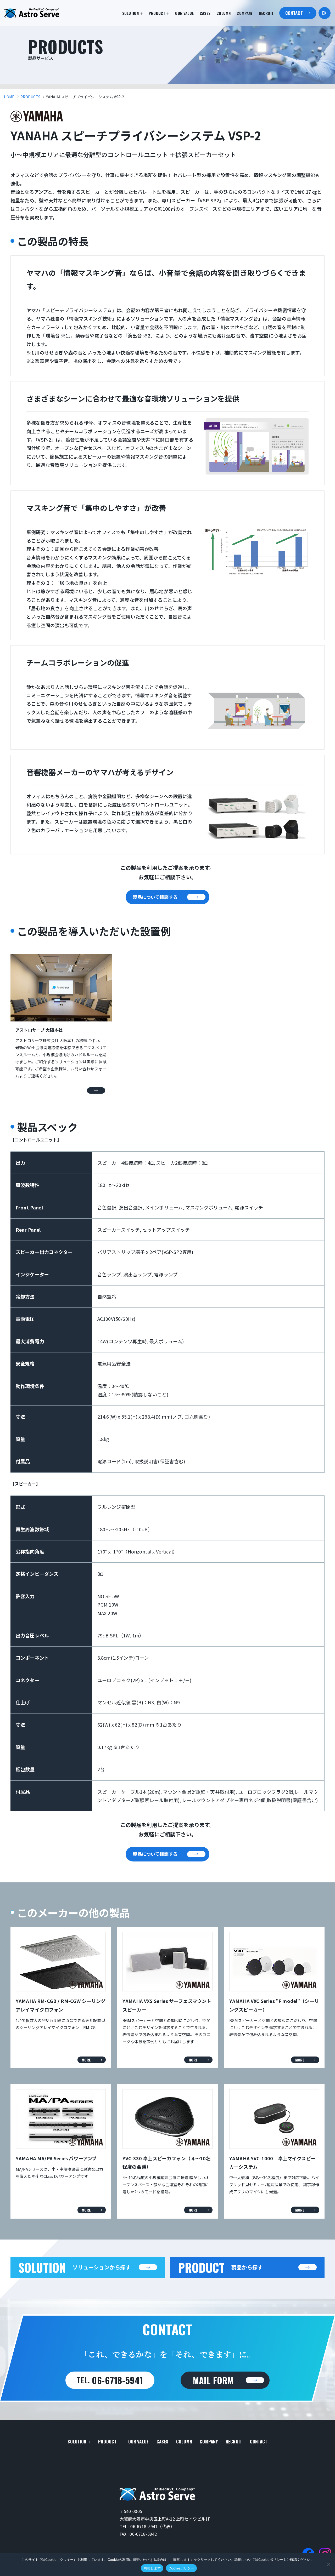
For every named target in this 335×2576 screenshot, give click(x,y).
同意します (152, 2568)
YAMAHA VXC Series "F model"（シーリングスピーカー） (274, 2005)
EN (324, 13)
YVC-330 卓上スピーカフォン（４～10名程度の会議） (167, 2162)
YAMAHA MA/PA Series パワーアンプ (56, 2158)
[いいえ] (328, 2564)
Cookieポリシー (181, 2568)
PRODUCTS (30, 97)
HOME (9, 97)
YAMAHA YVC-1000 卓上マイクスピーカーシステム (272, 2162)
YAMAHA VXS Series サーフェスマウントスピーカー (167, 2005)
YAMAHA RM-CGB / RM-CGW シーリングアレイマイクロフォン (61, 2005)
